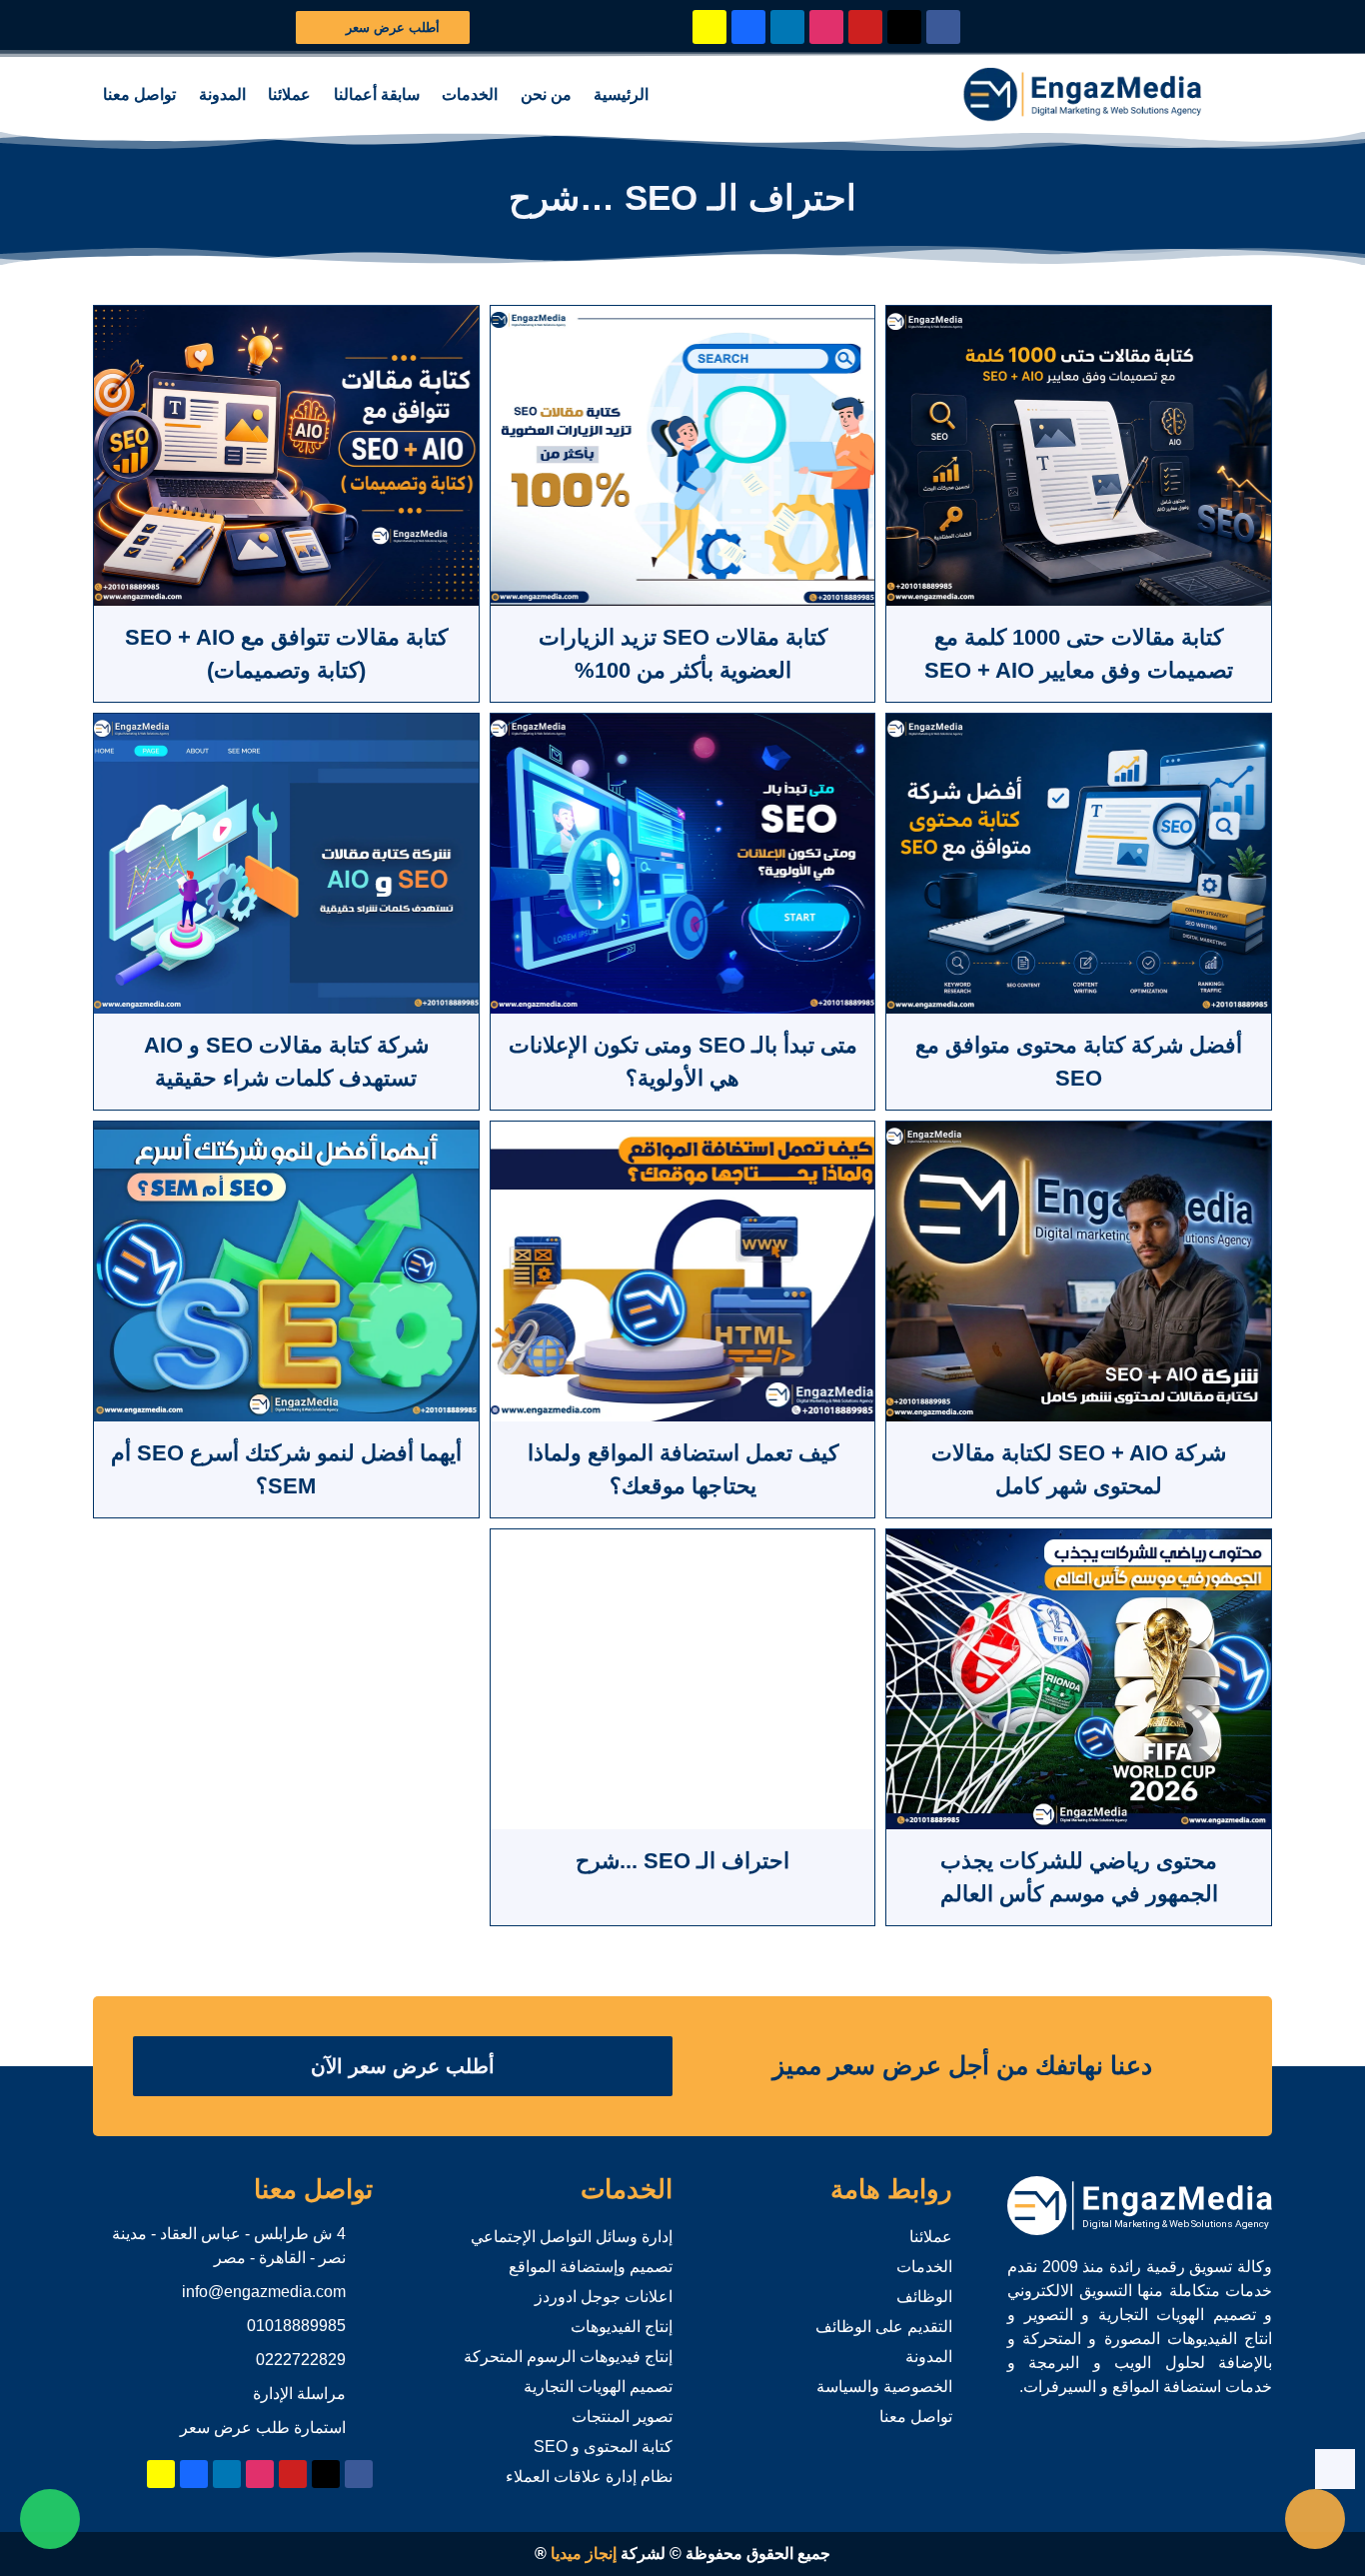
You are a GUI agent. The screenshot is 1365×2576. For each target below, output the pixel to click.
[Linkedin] (787, 27)
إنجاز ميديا (584, 2554)
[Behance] (748, 27)
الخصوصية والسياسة (884, 2387)
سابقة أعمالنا (377, 94)
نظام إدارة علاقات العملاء (589, 2477)
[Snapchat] (709, 27)
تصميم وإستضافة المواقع (591, 2267)
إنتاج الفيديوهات (622, 2327)
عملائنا (289, 94)
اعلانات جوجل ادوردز (604, 2297)
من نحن (546, 94)
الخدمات (470, 94)
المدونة (222, 94)
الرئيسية (621, 94)
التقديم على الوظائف (884, 2327)
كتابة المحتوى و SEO (603, 2447)
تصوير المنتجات (622, 2417)
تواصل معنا (139, 94)
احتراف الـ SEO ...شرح (682, 1861)
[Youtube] (865, 27)
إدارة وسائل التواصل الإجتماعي (572, 2237)
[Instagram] (826, 27)
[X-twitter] (904, 27)
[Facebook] (943, 27)
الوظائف (924, 2297)
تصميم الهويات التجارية (598, 2387)
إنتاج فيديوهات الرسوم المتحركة (568, 2357)
